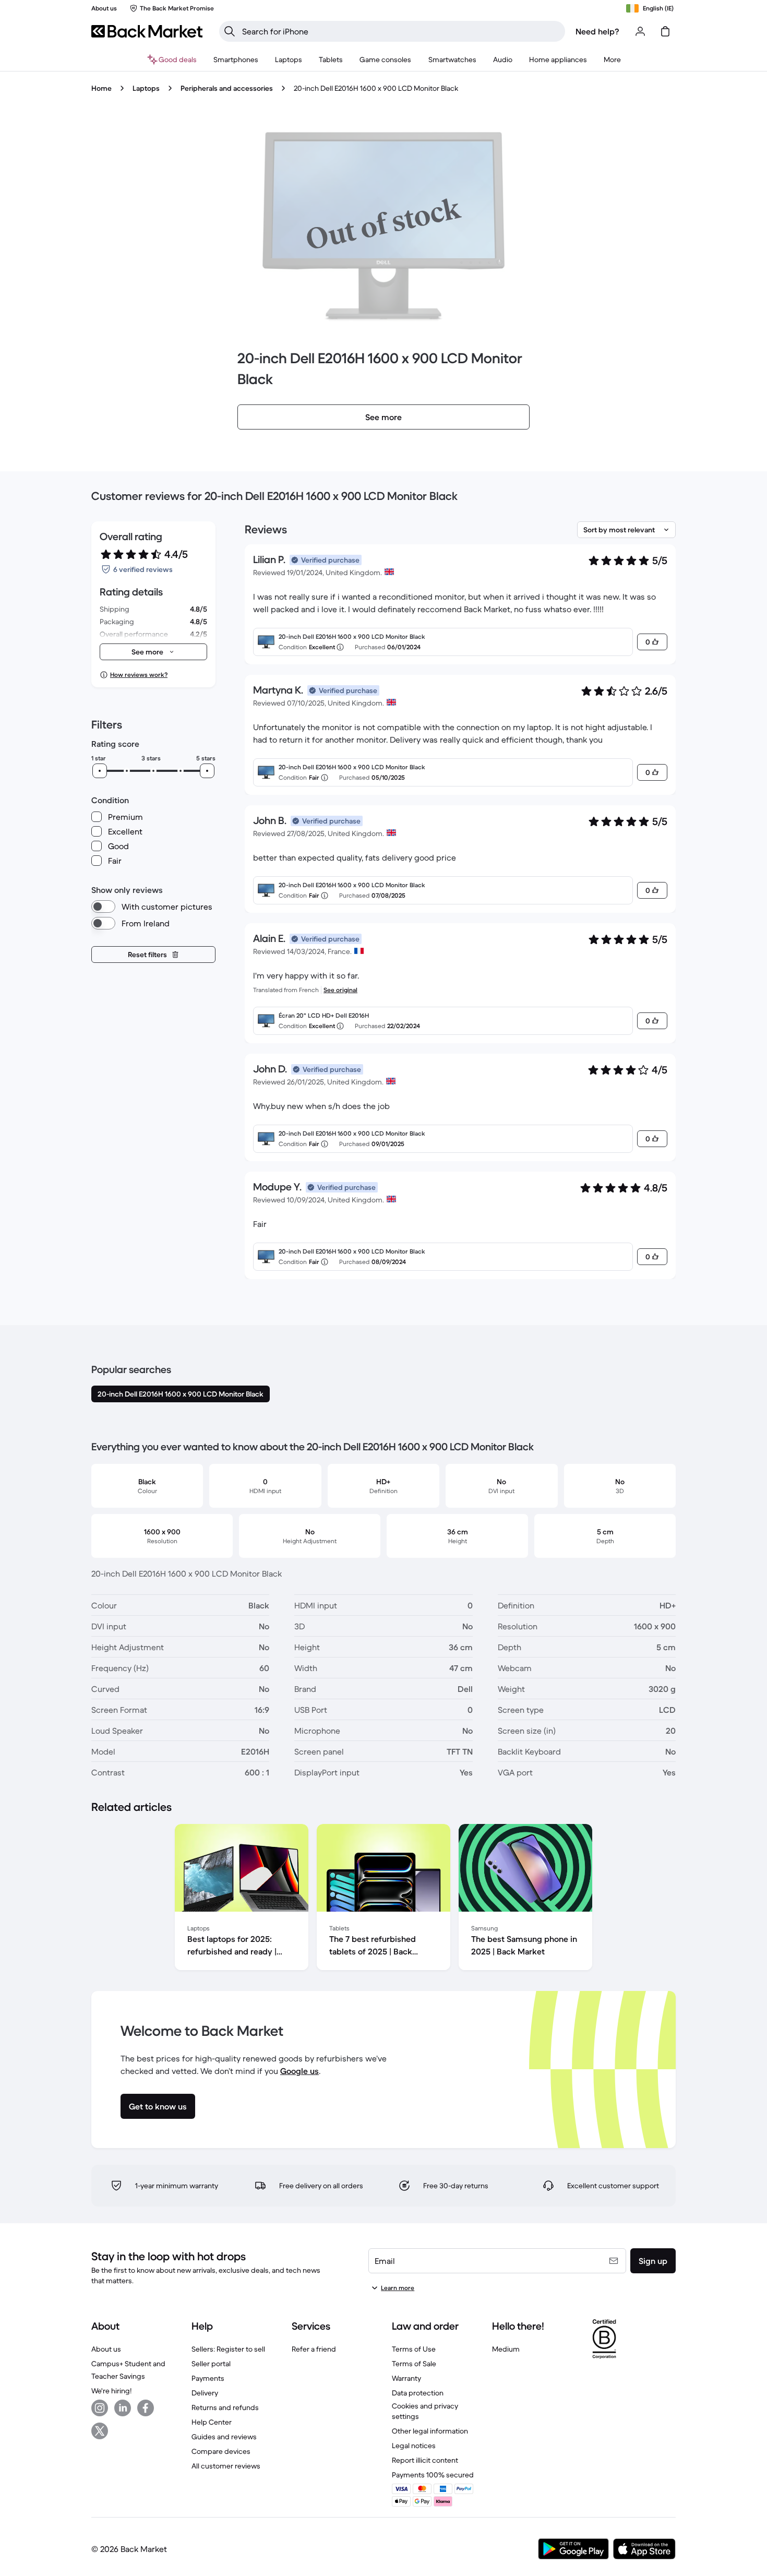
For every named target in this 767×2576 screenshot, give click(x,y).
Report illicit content (425, 2460)
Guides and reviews (224, 2437)
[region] (383, 1899)
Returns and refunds (225, 2407)
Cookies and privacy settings (425, 2411)
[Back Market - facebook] (146, 2408)
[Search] (230, 31)
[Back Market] (147, 31)
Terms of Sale (414, 2364)
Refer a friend (314, 2349)
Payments (208, 2378)
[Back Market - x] (100, 2431)
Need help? (597, 31)
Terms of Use (414, 2349)
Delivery (205, 2393)
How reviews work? (139, 675)
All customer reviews (226, 2466)
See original (340, 990)
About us (106, 2349)
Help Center (212, 2422)
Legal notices (414, 2446)
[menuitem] (236, 59)
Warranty (406, 2378)
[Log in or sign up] (640, 31)
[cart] (665, 31)
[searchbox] (400, 31)
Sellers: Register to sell (228, 2349)
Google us (299, 2071)
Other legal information (430, 2431)
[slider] (100, 771)
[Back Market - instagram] (100, 2408)
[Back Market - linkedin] (123, 2408)
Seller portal (211, 2364)
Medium (506, 2349)
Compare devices (221, 2451)
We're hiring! (111, 2391)
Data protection (418, 2393)
